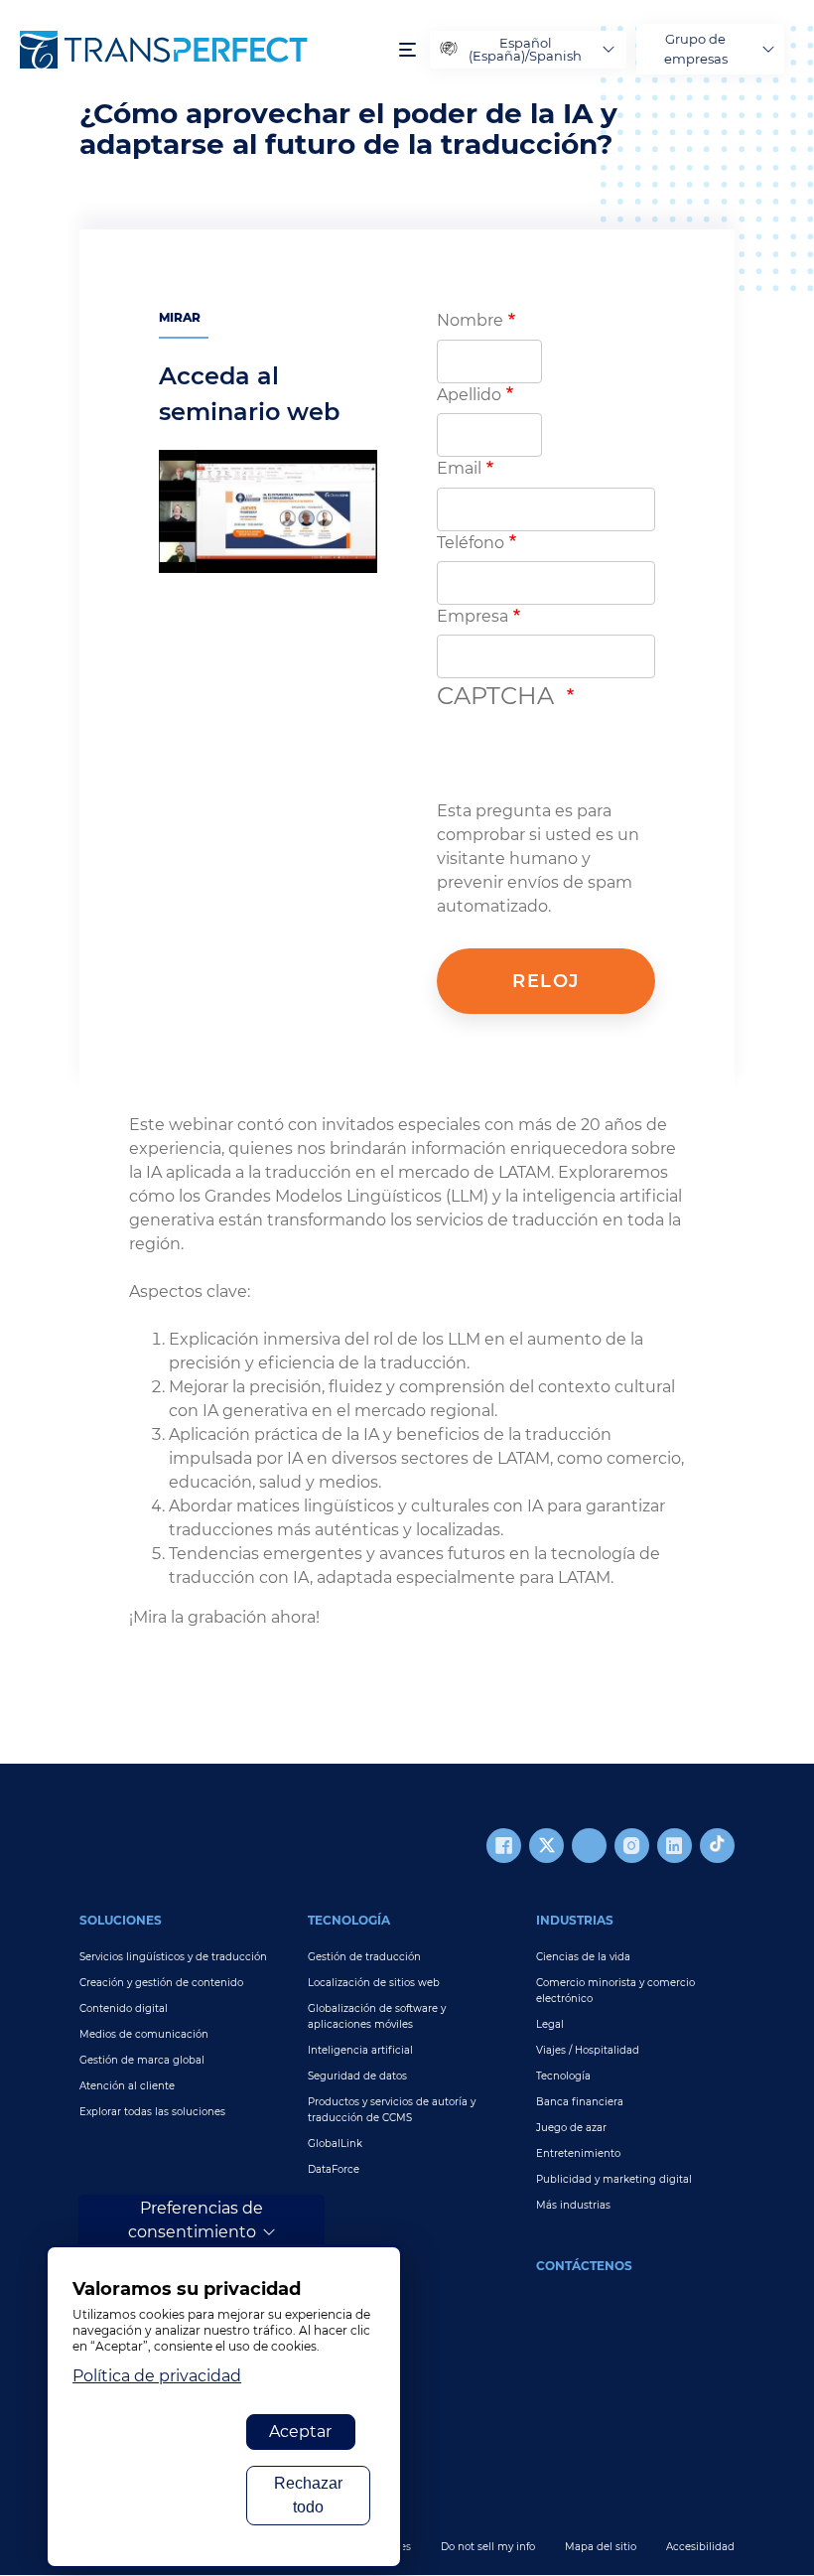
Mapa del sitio (601, 2547)
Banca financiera (580, 2102)
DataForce (334, 2169)
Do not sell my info (488, 2547)
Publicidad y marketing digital (614, 2179)
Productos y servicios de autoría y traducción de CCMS (392, 2110)
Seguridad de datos (357, 2076)
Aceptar (300, 2432)
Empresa (473, 616)
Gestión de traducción (364, 1957)
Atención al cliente (127, 2086)
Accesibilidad (700, 2547)
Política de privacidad (157, 2376)
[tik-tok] (717, 1846)
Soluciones (121, 1920)
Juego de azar (571, 2128)
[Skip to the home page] (200, 50)
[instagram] (632, 1846)
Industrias (575, 1920)
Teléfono (471, 543)
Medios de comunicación (144, 2034)
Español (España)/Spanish (525, 49)
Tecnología (349, 1920)
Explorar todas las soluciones (152, 2112)
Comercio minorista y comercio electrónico (615, 1991)
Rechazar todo (308, 2495)
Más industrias (573, 2205)
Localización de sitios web (374, 1983)
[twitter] (546, 1846)
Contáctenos (584, 2266)
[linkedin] (675, 1846)
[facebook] (504, 1846)
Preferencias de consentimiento (196, 2220)
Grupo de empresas (696, 49)
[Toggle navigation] (407, 49)
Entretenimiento (578, 2153)
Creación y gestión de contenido (161, 1983)
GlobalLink (335, 2144)
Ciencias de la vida (583, 1957)
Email (459, 468)
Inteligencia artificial (360, 2050)
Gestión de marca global (142, 2060)
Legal (550, 2024)
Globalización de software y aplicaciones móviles (377, 2016)
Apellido (469, 395)
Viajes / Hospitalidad (588, 2050)
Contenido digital (124, 2008)
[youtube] (589, 1846)
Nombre (470, 320)
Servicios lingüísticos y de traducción (173, 1957)
